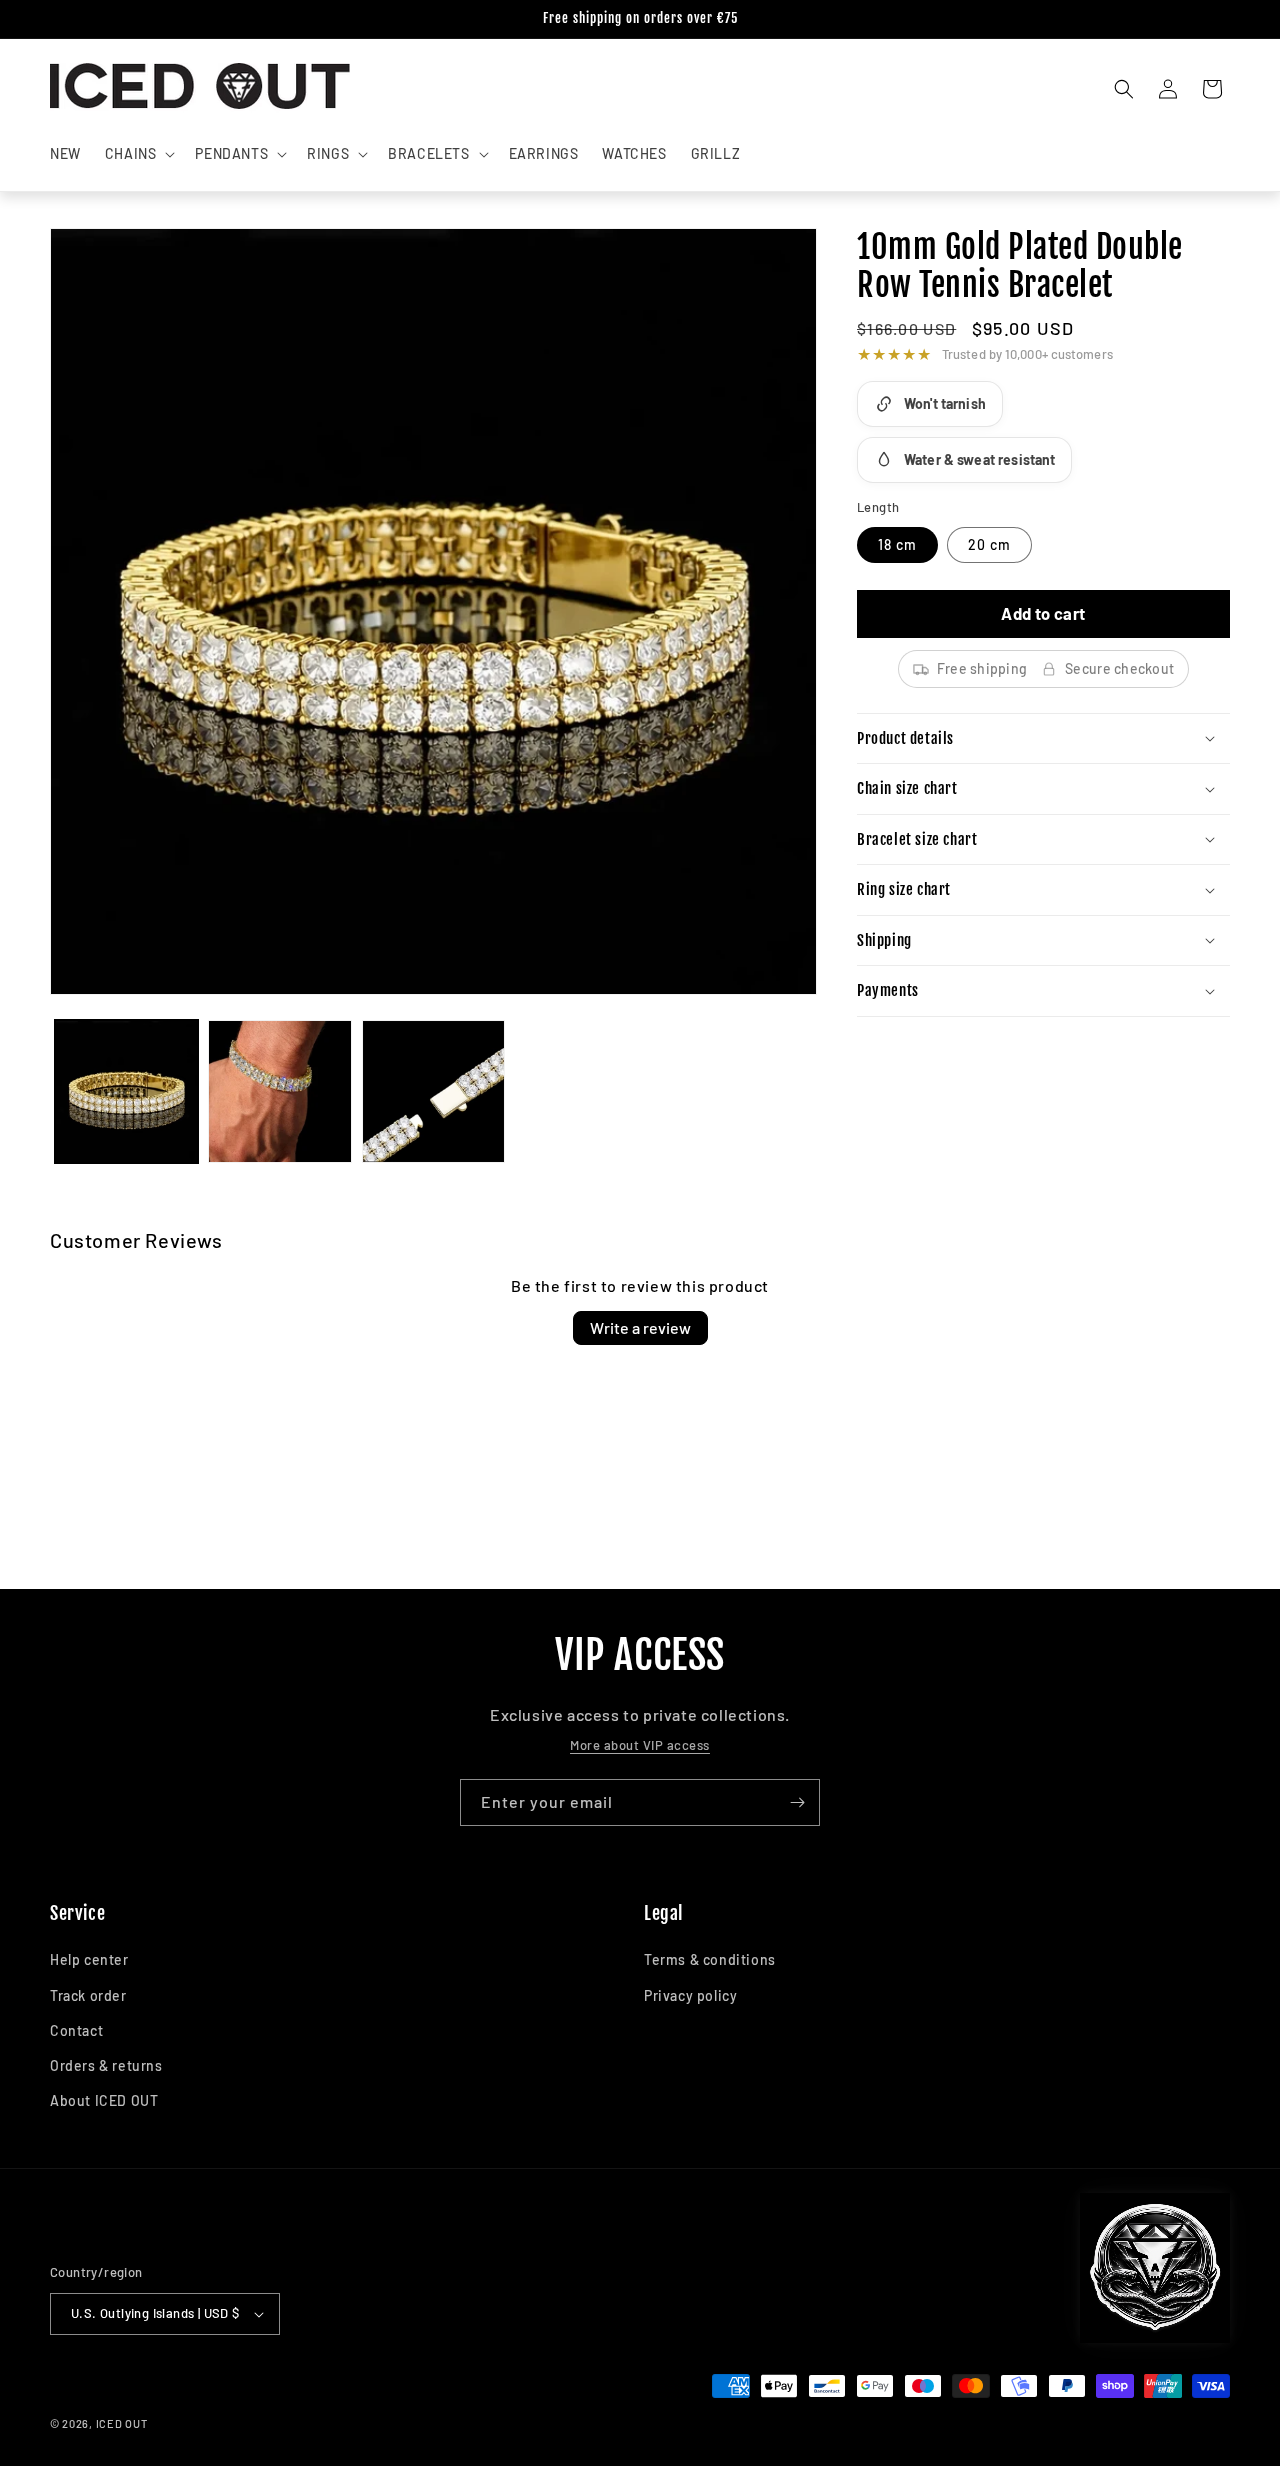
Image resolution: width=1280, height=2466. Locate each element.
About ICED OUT (104, 2100)
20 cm (989, 544)
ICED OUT (122, 2423)
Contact (76, 2030)
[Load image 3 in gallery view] (433, 1091)
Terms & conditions (710, 1959)
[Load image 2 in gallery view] (279, 1091)
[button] (138, 154)
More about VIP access (640, 1745)
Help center (89, 1959)
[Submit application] (797, 1802)
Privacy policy (690, 1995)
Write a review (640, 1327)
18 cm (897, 544)
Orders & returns (106, 2065)
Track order (88, 1995)
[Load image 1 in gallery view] (126, 1091)
